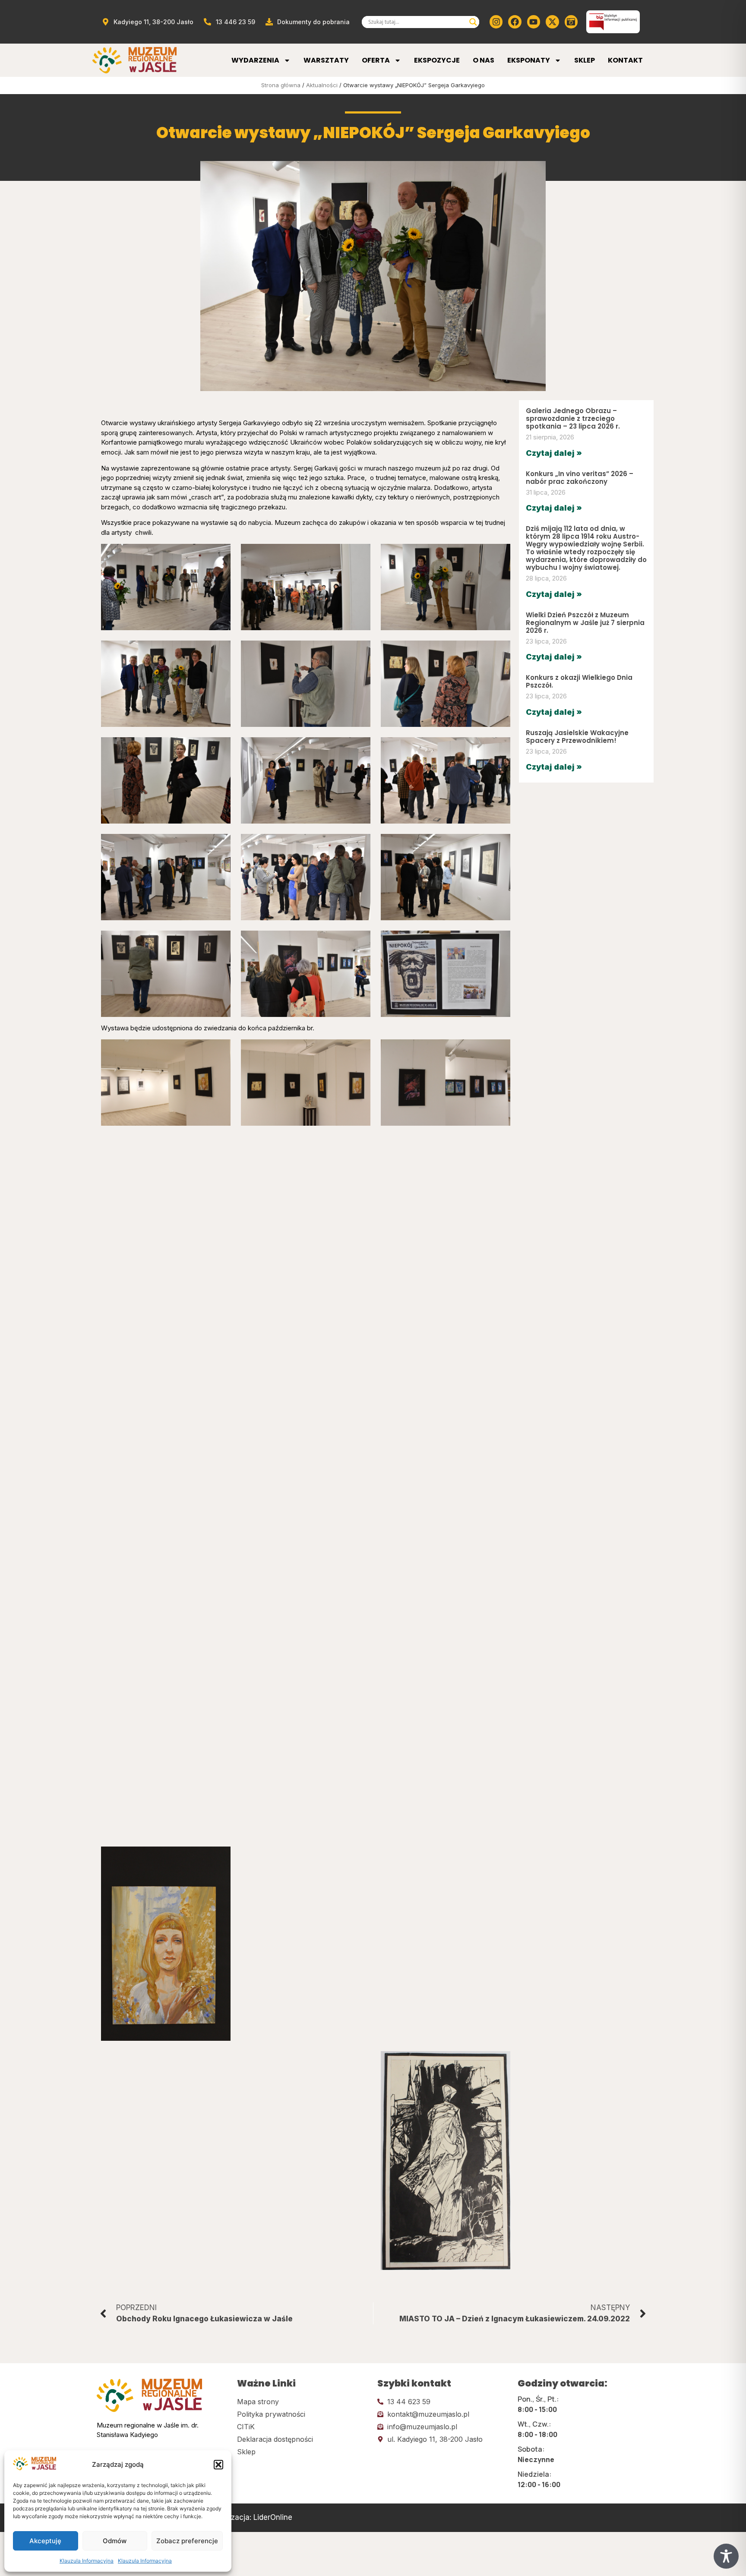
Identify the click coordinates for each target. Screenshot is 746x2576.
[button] (218, 2465)
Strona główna (281, 85)
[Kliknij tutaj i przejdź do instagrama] (496, 22)
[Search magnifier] (473, 22)
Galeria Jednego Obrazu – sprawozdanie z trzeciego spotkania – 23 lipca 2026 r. (573, 418)
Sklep (585, 60)
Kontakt (625, 60)
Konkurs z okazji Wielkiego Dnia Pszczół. (579, 681)
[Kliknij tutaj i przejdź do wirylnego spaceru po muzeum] (571, 22)
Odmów (115, 2541)
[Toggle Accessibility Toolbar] (726, 2556)
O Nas (484, 60)
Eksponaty (529, 60)
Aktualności (322, 85)
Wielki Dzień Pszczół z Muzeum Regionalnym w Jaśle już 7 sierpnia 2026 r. (585, 623)
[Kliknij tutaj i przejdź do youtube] (534, 22)
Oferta (376, 60)
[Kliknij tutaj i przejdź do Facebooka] (515, 22)
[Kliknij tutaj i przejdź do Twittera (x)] (552, 22)
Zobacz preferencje (187, 2541)
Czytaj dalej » (554, 453)
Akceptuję (45, 2541)
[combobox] (417, 22)
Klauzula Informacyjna (87, 2561)
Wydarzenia (255, 60)
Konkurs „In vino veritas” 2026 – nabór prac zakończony (580, 478)
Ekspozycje (437, 60)
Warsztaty (326, 60)
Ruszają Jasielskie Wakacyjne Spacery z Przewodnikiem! (577, 737)
